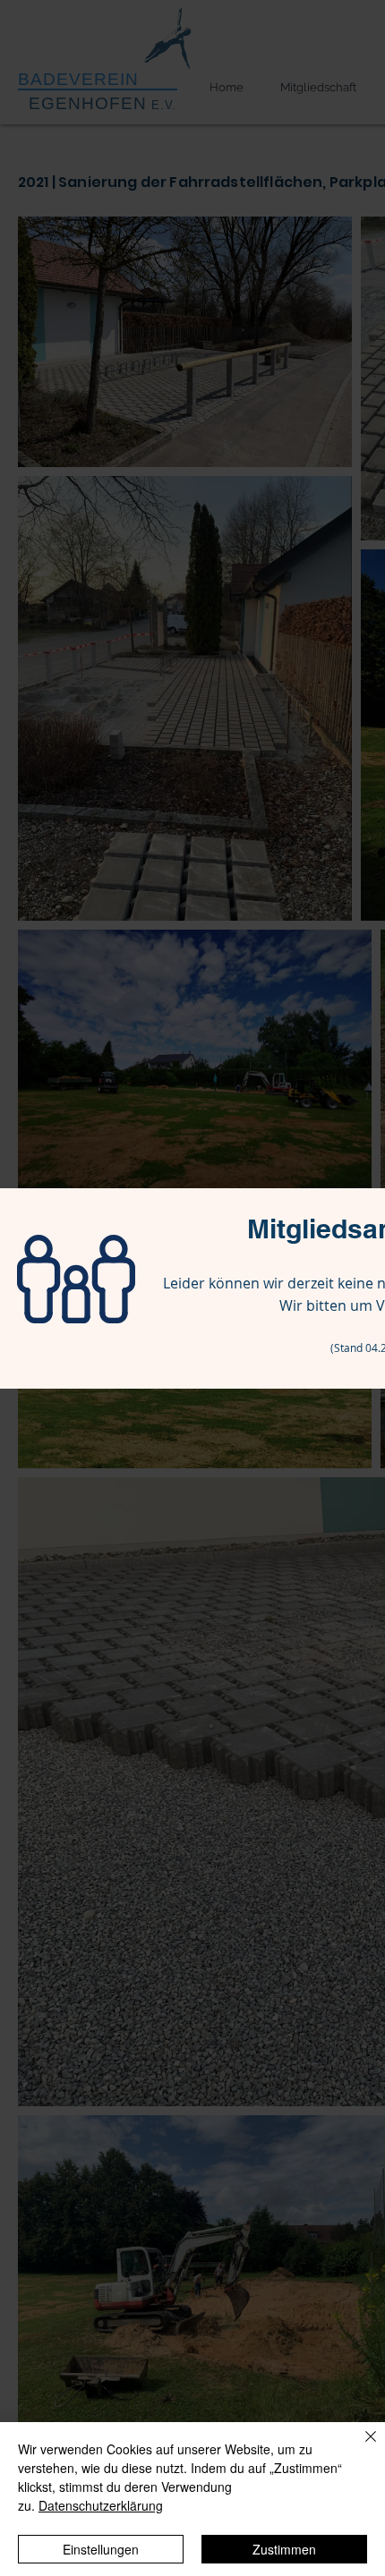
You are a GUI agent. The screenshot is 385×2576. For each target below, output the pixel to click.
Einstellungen (101, 2549)
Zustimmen (284, 2549)
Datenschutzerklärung (101, 2505)
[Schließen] (360, 2447)
